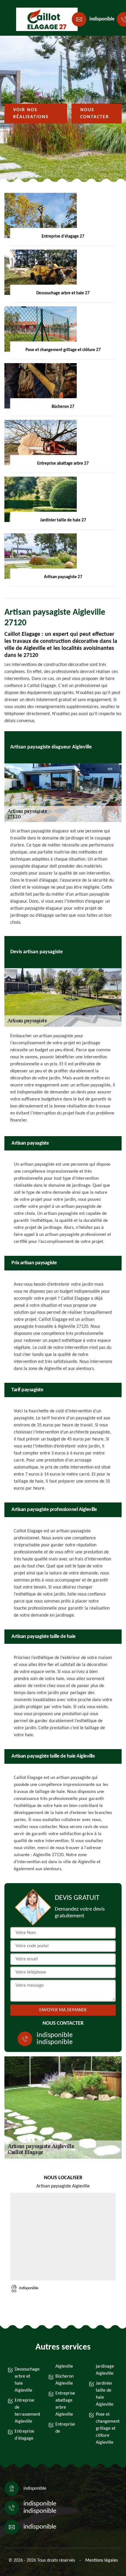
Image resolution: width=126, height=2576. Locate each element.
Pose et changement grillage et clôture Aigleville (107, 2429)
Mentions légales (102, 2560)
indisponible (102, 19)
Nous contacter (95, 114)
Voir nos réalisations (31, 114)
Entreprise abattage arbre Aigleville (65, 2404)
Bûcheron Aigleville (64, 2380)
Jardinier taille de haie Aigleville (105, 2394)
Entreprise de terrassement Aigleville (26, 2411)
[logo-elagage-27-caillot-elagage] (43, 19)
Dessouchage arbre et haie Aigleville (26, 2380)
